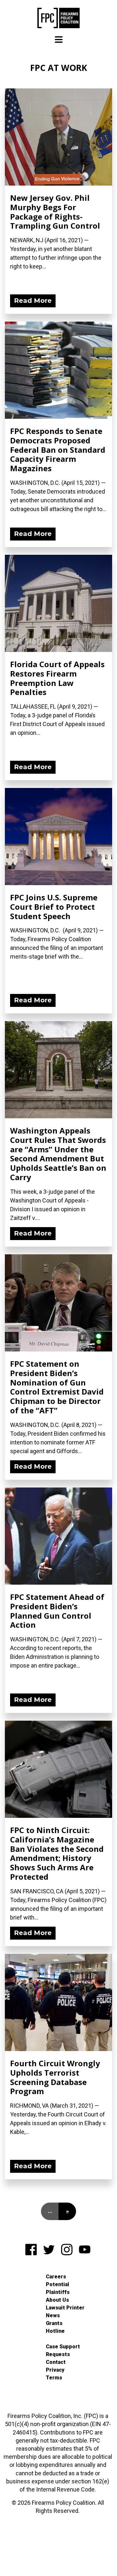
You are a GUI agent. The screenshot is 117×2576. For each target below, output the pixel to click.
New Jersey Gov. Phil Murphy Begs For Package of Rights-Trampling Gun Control (55, 212)
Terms (54, 2378)
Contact (56, 2362)
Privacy (55, 2370)
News (53, 2315)
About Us (57, 2300)
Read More (33, 301)
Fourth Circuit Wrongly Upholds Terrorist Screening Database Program (55, 2077)
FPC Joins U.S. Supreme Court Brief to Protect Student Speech (54, 907)
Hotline (55, 2331)
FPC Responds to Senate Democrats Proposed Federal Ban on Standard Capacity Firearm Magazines (58, 450)
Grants (54, 2323)
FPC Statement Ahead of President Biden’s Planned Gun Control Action (57, 1611)
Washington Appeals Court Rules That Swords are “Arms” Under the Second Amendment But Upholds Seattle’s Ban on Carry (58, 1154)
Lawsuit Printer (65, 2308)
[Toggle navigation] (59, 40)
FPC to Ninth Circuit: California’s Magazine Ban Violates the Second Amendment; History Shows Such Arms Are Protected (57, 1853)
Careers (56, 2277)
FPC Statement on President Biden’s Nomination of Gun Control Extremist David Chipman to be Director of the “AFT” (57, 1387)
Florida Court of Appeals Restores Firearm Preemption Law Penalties (57, 678)
